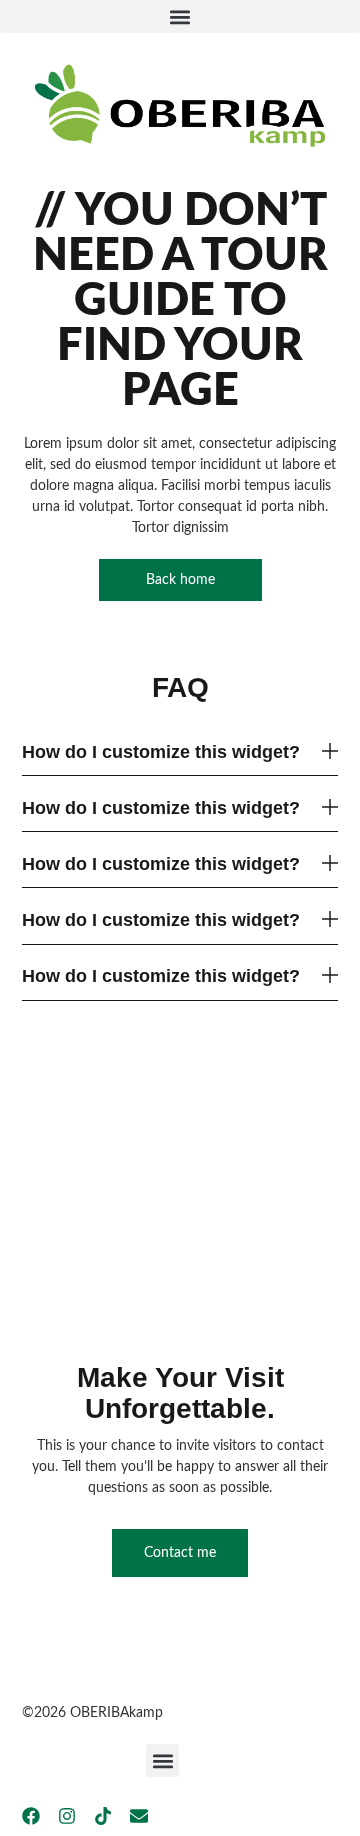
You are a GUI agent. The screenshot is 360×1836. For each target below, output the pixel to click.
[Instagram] (67, 1816)
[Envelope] (139, 1816)
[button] (180, 16)
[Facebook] (31, 1816)
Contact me (180, 1553)
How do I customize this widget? (161, 752)
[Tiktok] (103, 1816)
